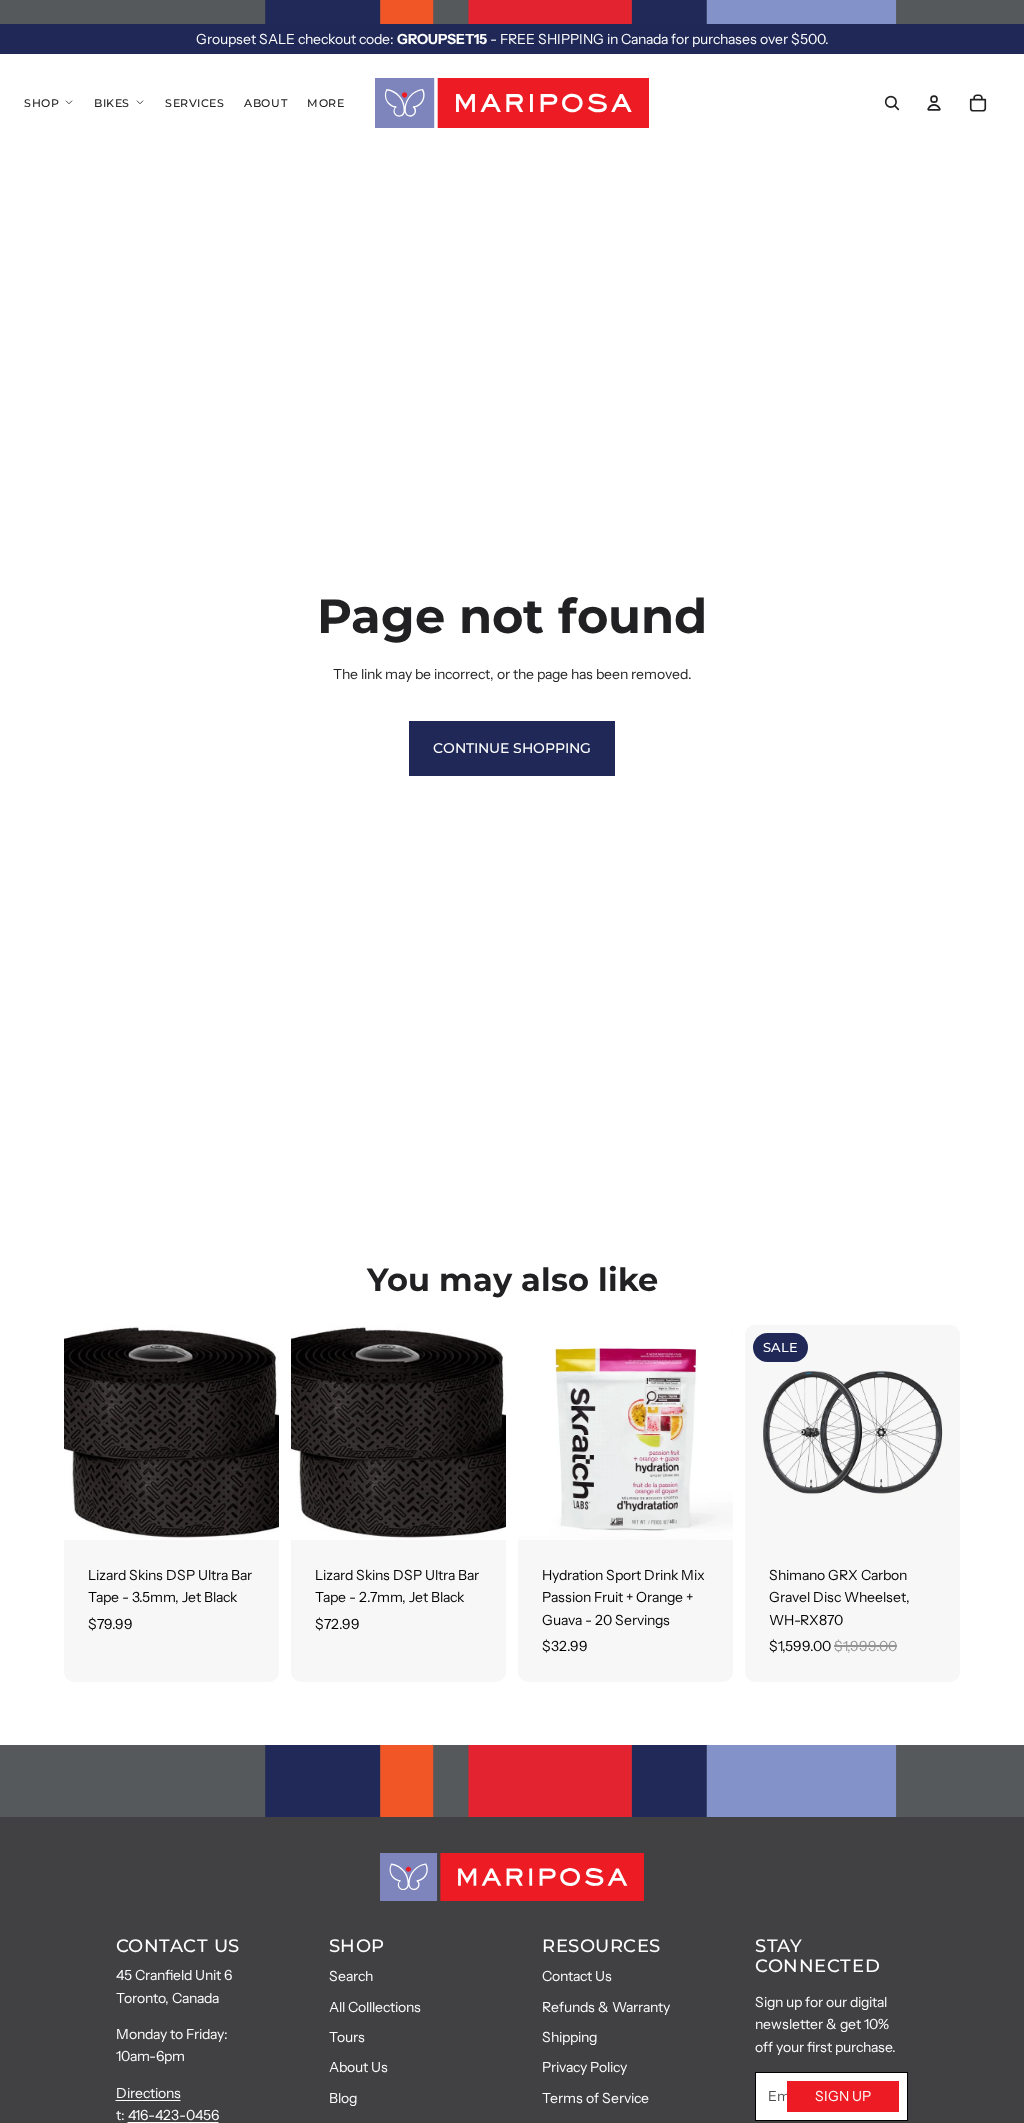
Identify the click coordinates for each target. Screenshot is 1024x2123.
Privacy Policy (584, 2067)
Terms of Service (595, 2098)
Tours (347, 2037)
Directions (148, 2093)
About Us (358, 2067)
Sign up (843, 2096)
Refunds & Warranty (606, 2007)
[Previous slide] (760, 1432)
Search (351, 1976)
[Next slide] (944, 1432)
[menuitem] (325, 103)
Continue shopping (512, 748)
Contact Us (577, 1976)
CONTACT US (178, 1946)
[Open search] (892, 103)
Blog (343, 2098)
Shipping (569, 2037)
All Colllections (375, 2007)
